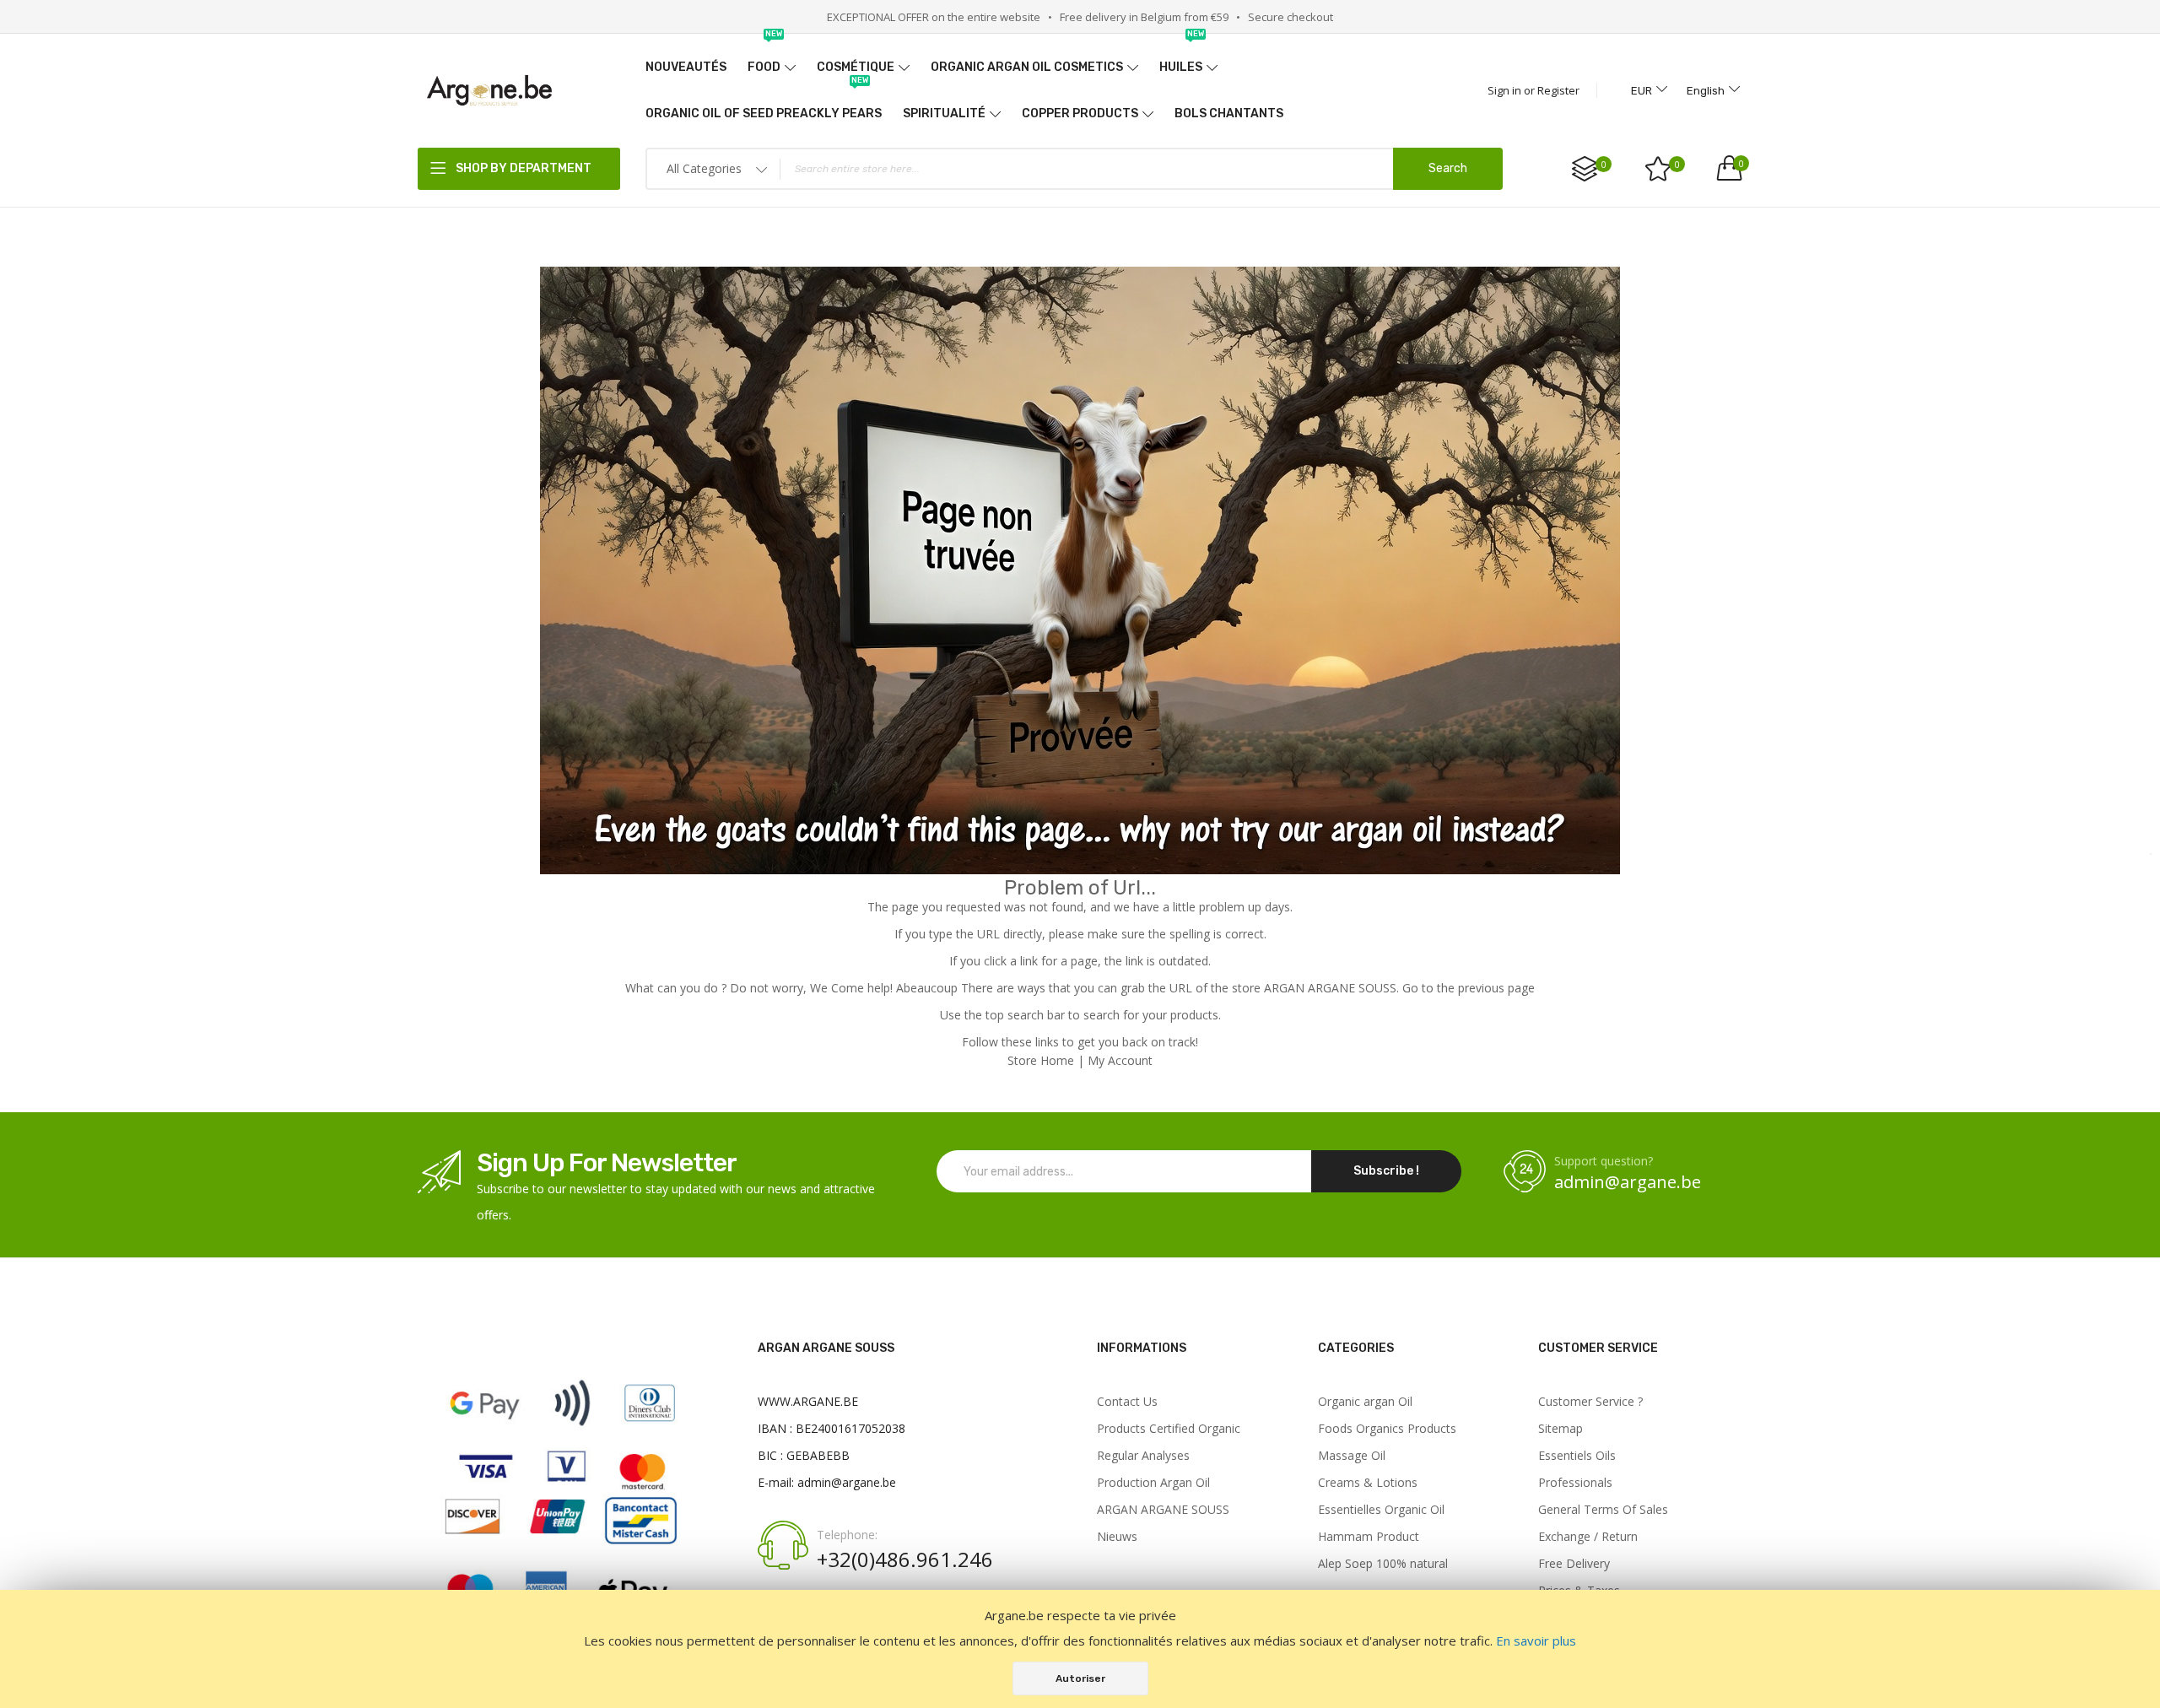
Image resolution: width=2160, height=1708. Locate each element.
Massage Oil (1352, 1456)
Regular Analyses (1143, 1456)
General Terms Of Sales (1603, 1510)
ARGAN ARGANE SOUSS (1163, 1510)
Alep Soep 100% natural (1383, 1564)
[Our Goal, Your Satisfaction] (489, 90)
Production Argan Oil (1153, 1483)
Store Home (1041, 1060)
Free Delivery (1574, 1564)
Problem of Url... (1080, 888)
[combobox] (1074, 169)
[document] (1080, 1649)
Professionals (1575, 1483)
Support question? (1604, 1161)
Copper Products (1080, 114)
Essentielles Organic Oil (1381, 1510)
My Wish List (1677, 165)
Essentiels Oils (1577, 1456)
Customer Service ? (1590, 1402)
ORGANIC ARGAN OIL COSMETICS (1027, 67)
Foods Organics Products (1387, 1429)
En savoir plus (1536, 1640)
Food (765, 59)
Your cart (1741, 164)
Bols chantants (1229, 114)
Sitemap (1561, 1429)
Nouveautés (686, 67)
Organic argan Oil (1365, 1402)
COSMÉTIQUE (856, 67)
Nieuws (1117, 1537)
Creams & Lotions (1368, 1483)
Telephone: (847, 1535)
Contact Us (1127, 1402)
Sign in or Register (1534, 90)
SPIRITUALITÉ (944, 114)
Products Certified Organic (1169, 1429)
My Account (1120, 1060)
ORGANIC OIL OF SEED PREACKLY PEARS (764, 105)
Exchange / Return (1588, 1537)
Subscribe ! (1386, 1171)
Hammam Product (1369, 1537)
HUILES (1182, 59)
